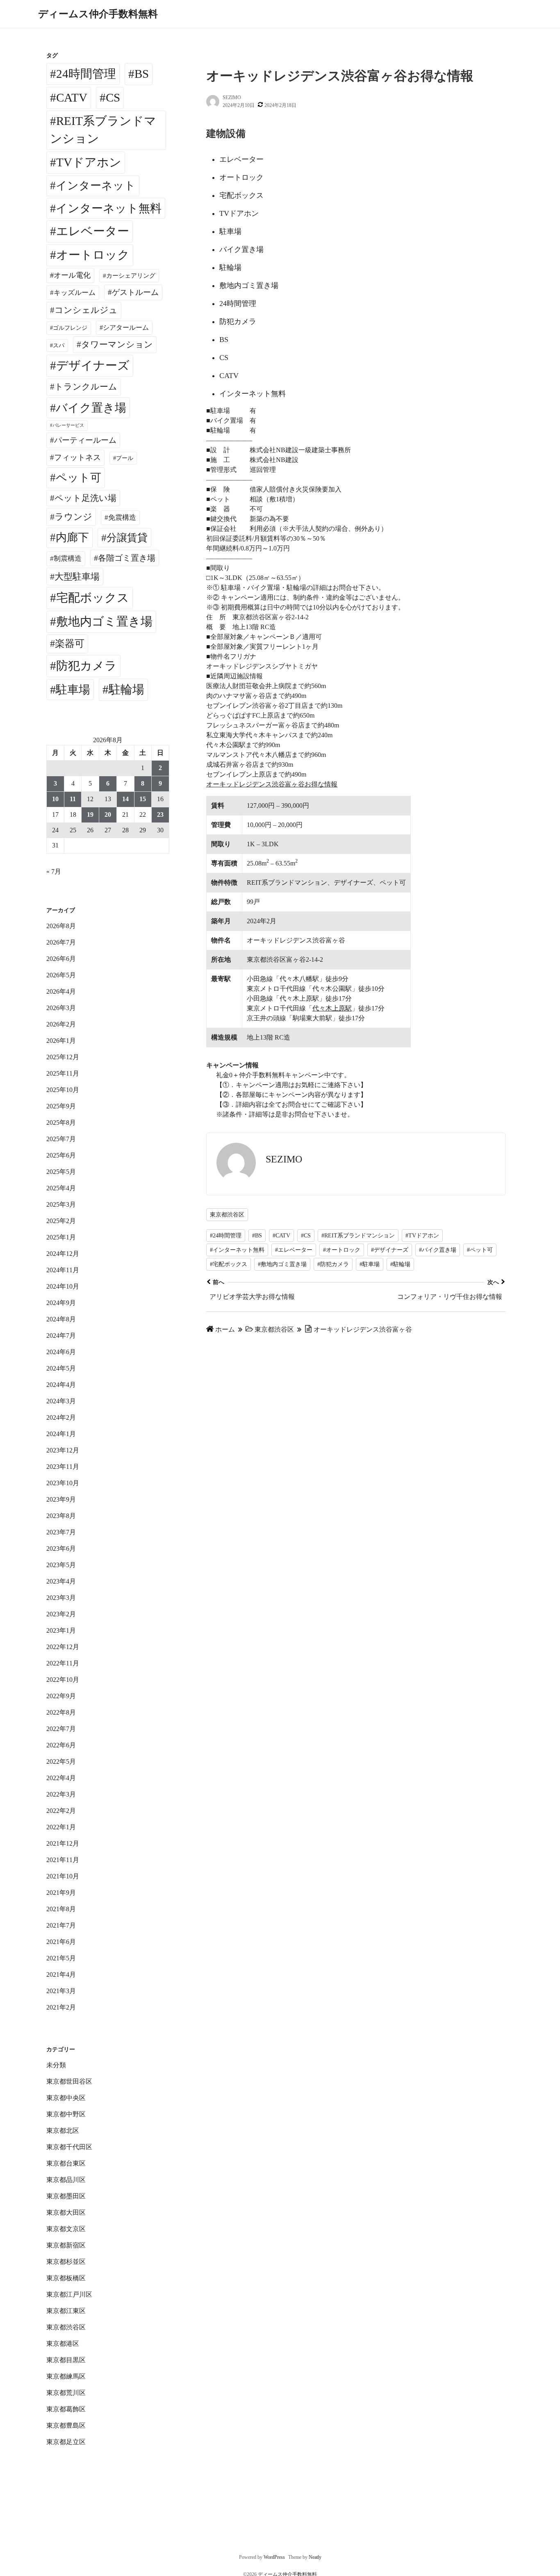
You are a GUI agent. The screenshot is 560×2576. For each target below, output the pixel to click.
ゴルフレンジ (70, 328)
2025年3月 (61, 1204)
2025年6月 (61, 1155)
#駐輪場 (400, 1264)
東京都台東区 (66, 2163)
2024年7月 (61, 1336)
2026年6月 (61, 959)
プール (125, 458)
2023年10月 (63, 1483)
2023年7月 (61, 1532)
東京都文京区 (66, 2229)
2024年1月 (61, 1434)
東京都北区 (63, 2131)
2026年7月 (61, 942)
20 (108, 814)
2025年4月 (61, 1188)
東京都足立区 (66, 2442)
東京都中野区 (66, 2114)
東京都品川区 (66, 2180)
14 (125, 799)
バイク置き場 (91, 408)
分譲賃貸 (127, 538)
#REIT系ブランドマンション (358, 1236)
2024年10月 (63, 1286)
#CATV (281, 1236)
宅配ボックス (93, 598)
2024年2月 (61, 1417)
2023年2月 (61, 1614)
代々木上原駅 (332, 1008)
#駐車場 (370, 1264)
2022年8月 (61, 1712)
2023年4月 (61, 1581)
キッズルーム (75, 293)
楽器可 (70, 643)
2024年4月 (61, 1385)
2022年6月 (61, 1745)
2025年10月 (63, 1090)
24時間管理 (86, 74)
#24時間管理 (226, 1236)
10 (55, 799)
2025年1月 (61, 1237)
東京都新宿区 (66, 2245)
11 (73, 799)
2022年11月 (63, 1663)
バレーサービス (68, 425)
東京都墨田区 (66, 2196)
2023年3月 (61, 1598)
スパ (59, 345)
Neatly (315, 2557)
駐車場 (73, 690)
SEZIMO (232, 97)
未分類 (56, 2065)
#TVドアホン (422, 1236)
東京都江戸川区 (69, 2294)
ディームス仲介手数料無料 (98, 14)
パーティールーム (85, 440)
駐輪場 (126, 689)
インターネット (96, 186)
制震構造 (68, 558)
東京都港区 (63, 2344)
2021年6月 (61, 1942)
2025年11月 (63, 1073)
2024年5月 (61, 1368)
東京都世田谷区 (69, 2081)
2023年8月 (61, 1516)
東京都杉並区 (66, 2262)
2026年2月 (61, 1024)
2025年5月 (61, 1172)
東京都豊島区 (66, 2425)
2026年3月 (61, 1008)
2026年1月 (61, 1041)
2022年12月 (63, 1647)
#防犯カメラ (333, 1264)
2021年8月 (61, 1909)
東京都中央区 (66, 2098)
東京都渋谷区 (227, 1215)
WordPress (274, 2557)
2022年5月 (61, 1762)
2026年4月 (61, 991)
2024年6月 (61, 1352)
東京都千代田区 (69, 2147)
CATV (72, 97)
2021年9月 (61, 1893)
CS (113, 97)
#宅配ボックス (229, 1264)
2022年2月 (61, 1811)
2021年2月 (61, 2007)
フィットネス (77, 457)
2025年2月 (61, 1221)
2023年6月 (61, 1549)
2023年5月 (61, 1565)
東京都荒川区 (66, 2393)
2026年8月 (61, 926)
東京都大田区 (66, 2212)
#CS (306, 1236)
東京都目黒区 (66, 2360)
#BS (257, 1236)
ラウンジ (73, 517)
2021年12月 (63, 1843)
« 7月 (54, 871)
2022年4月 (61, 1778)
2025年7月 (61, 1139)
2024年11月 (63, 1270)
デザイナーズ (93, 365)
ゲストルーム (135, 292)
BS (142, 74)
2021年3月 (61, 1991)
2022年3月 (61, 1794)
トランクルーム (86, 387)
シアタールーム (126, 327)
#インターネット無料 (237, 1250)
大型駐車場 (77, 577)
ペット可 (79, 478)
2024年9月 (61, 1303)
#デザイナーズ (390, 1250)
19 (90, 814)
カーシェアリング (131, 276)
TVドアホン (89, 162)
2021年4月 (61, 1974)
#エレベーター (294, 1250)
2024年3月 (61, 1401)
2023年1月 (61, 1630)
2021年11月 (63, 1860)
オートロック (93, 255)
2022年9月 (61, 1696)
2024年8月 (61, 1319)
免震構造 (122, 518)
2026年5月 (61, 975)
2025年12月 (63, 1057)
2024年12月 (63, 1254)
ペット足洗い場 (85, 498)
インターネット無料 (109, 208)
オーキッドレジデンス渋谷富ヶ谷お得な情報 (272, 784)
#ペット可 (480, 1250)
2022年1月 (61, 1827)
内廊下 (72, 537)
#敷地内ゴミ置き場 (282, 1264)
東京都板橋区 (66, 2278)
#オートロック (342, 1250)
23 (160, 814)
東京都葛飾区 (66, 2409)
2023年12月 (63, 1450)
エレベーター (93, 231)
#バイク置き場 (438, 1250)
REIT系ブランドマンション (103, 130)
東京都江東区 (66, 2311)
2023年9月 (61, 1499)
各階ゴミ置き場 (127, 558)
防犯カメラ (87, 666)
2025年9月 (61, 1106)
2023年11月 (63, 1467)
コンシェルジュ (86, 310)
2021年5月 (61, 1958)
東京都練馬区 (66, 2376)
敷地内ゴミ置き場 (104, 621)
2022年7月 (61, 1729)
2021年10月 (63, 1876)
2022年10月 (63, 1680)
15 (143, 799)
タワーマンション (117, 344)
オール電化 (72, 275)
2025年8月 (61, 1123)
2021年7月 (61, 1925)
